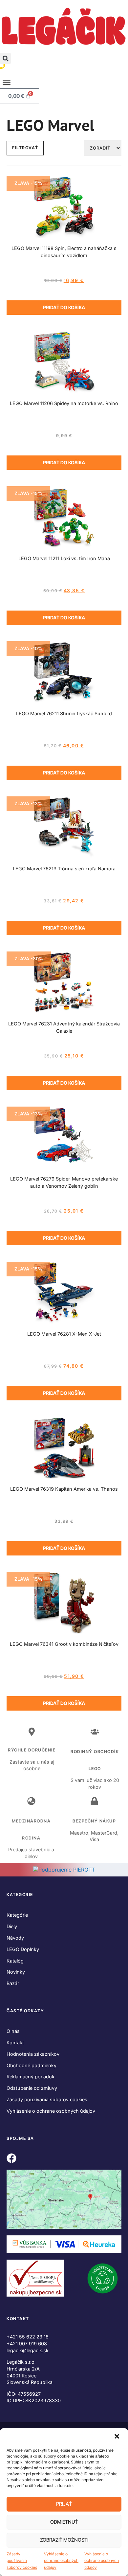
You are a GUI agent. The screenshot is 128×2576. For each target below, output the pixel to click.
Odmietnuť (64, 2522)
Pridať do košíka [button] (64, 307)
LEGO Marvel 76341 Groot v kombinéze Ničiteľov (64, 1644)
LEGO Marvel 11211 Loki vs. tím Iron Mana (64, 558)
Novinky (16, 1972)
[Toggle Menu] (7, 83)
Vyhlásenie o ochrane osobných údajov (61, 2561)
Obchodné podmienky (32, 2065)
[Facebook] (11, 2158)
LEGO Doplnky (23, 1949)
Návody (15, 1938)
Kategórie (17, 1915)
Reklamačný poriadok (31, 2077)
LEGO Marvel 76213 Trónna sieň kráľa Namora (64, 869)
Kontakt (15, 2043)
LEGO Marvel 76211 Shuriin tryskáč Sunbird (64, 713)
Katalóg (15, 1961)
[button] (117, 2437)
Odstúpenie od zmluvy (32, 2088)
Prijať (64, 2504)
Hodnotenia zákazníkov (33, 2054)
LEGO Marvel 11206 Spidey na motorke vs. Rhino (64, 403)
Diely (12, 1926)
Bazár (13, 1983)
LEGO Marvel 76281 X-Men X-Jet (64, 1334)
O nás (13, 2031)
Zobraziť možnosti (64, 2540)
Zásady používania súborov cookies (22, 2561)
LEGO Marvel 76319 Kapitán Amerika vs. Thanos (64, 1489)
